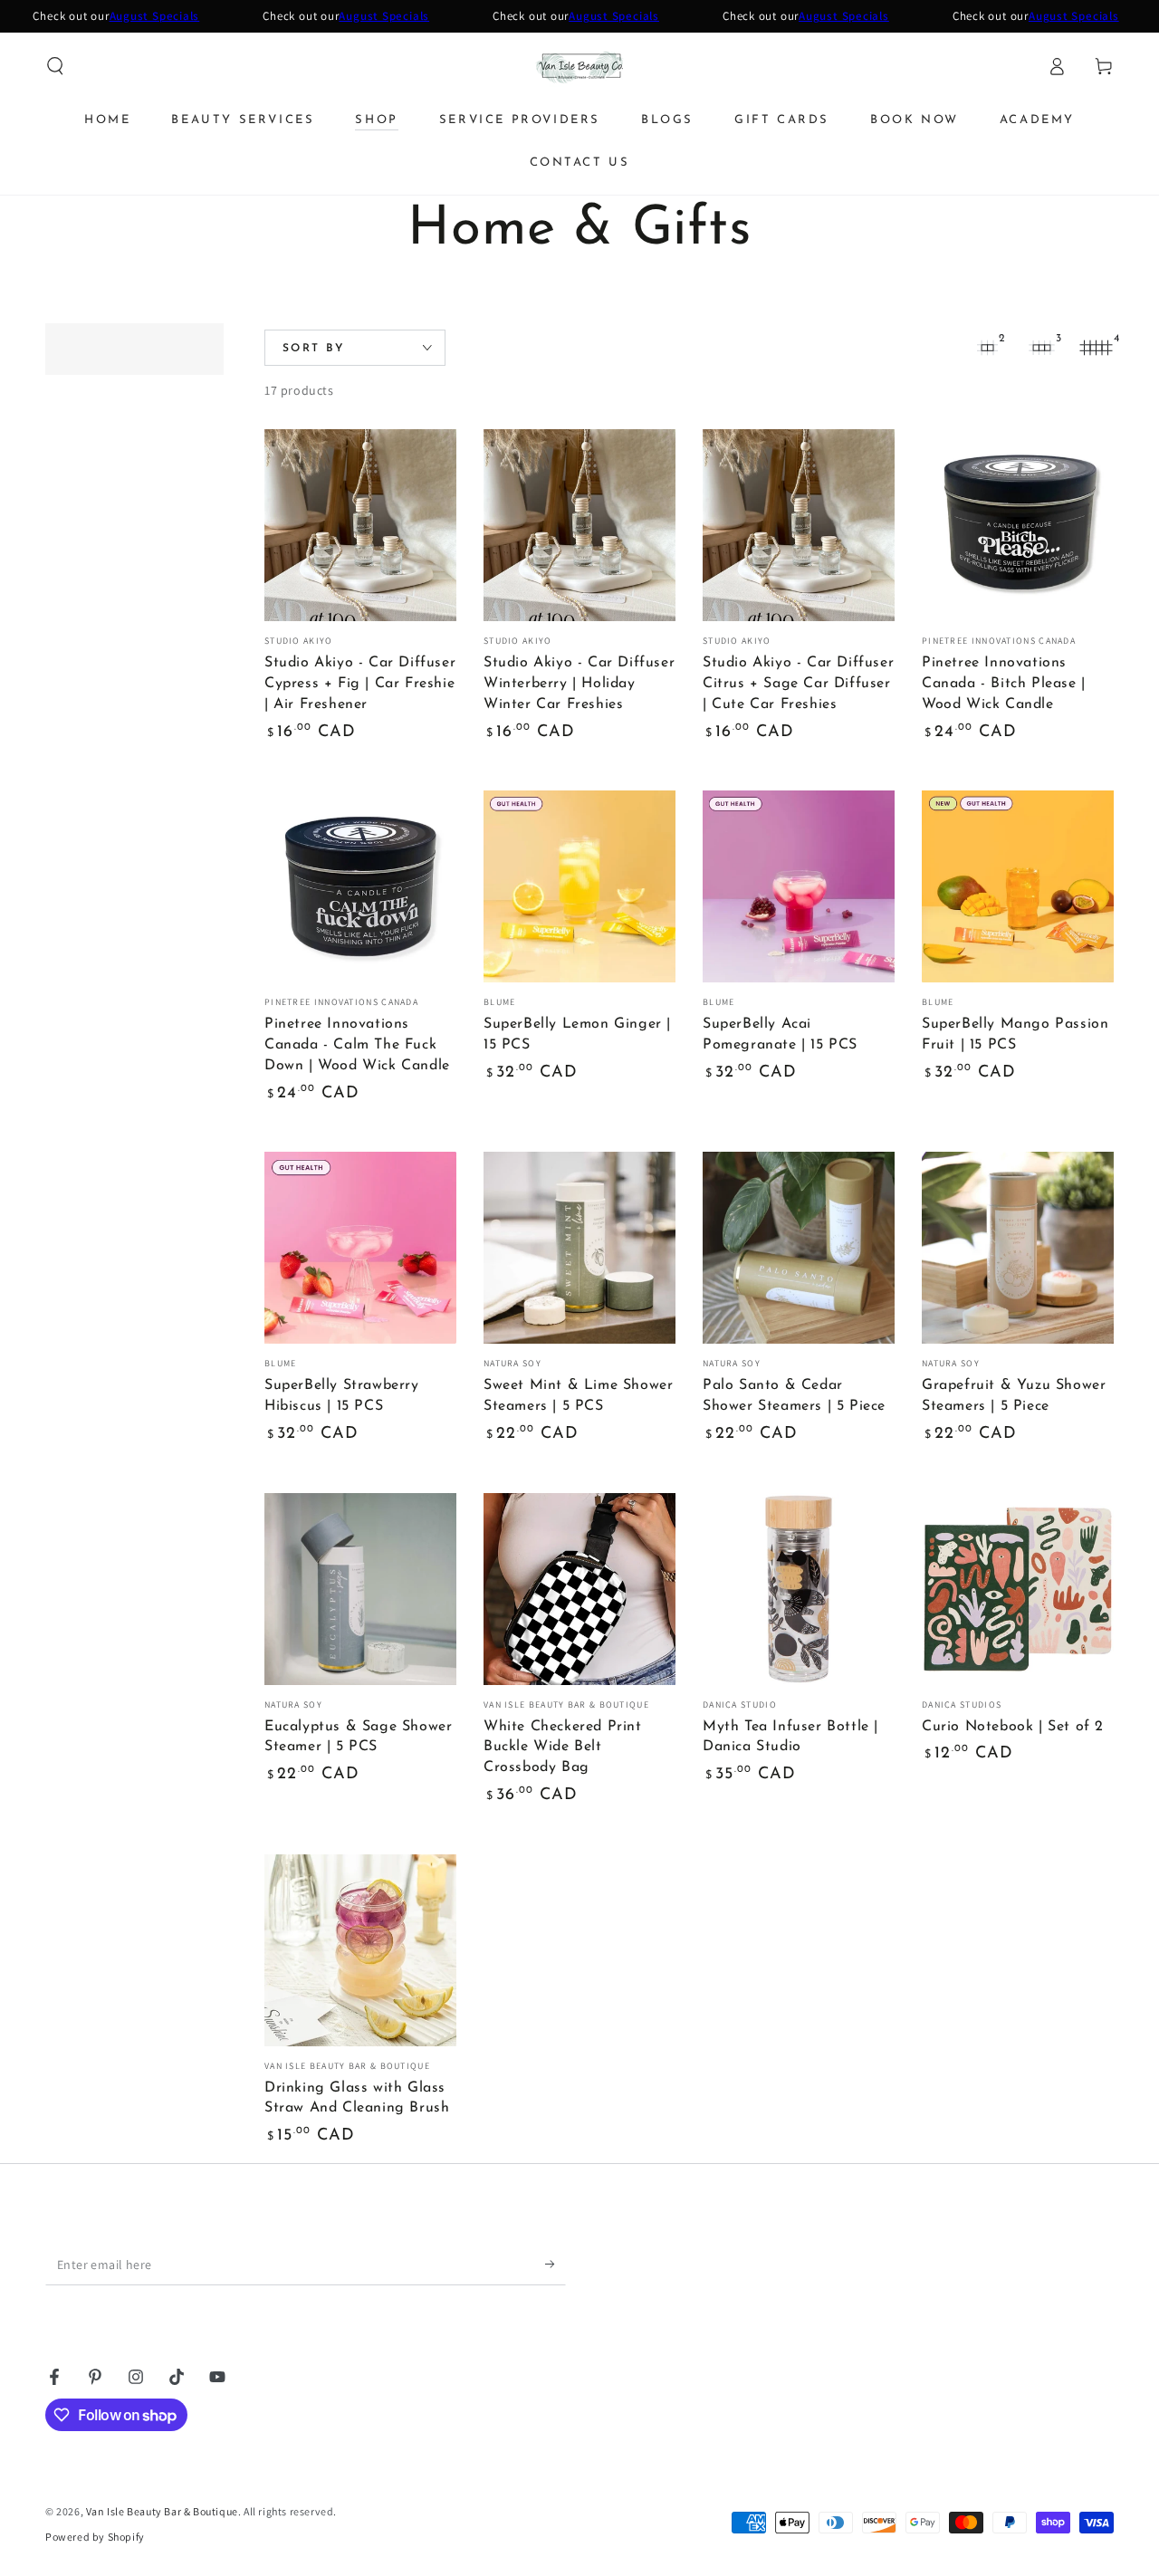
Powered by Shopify (95, 2537)
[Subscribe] (556, 2265)
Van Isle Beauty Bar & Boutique (162, 2511)
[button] (55, 66)
